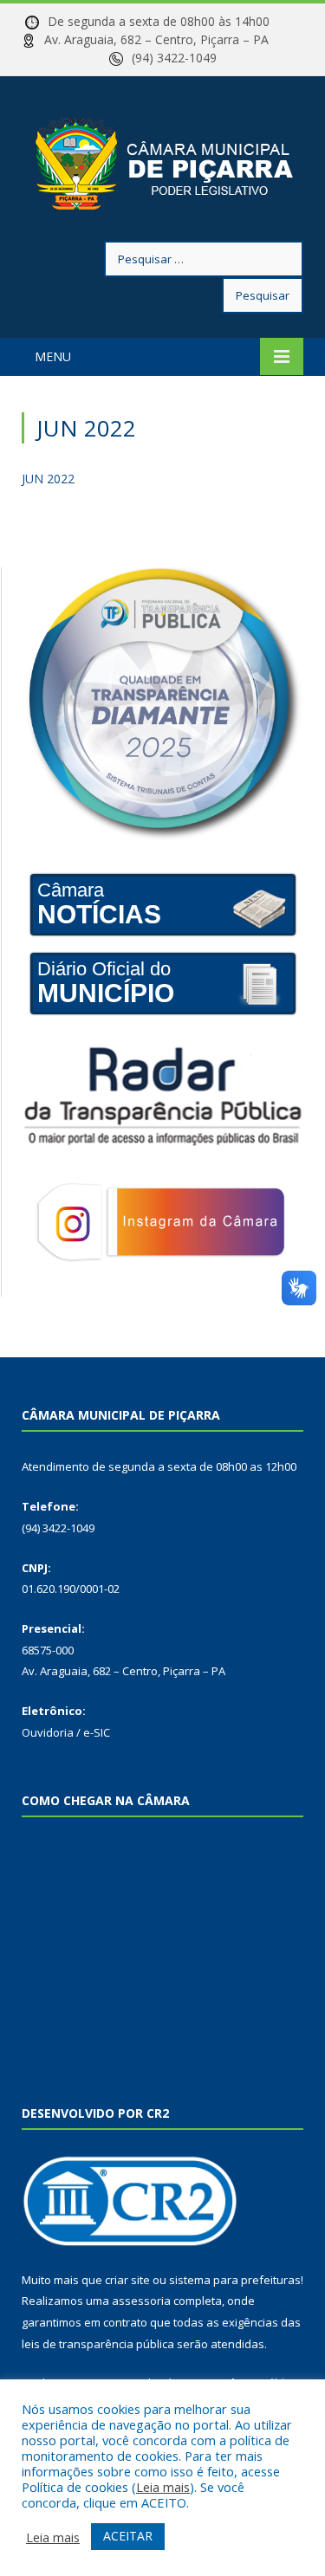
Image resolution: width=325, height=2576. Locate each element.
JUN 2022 (48, 479)
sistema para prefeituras (235, 2280)
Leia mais (163, 2487)
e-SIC (97, 1732)
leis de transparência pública (98, 2344)
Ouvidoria (48, 1732)
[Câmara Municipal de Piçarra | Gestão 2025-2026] (163, 162)
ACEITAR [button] (128, 2536)
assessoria (141, 2301)
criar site (127, 2280)
